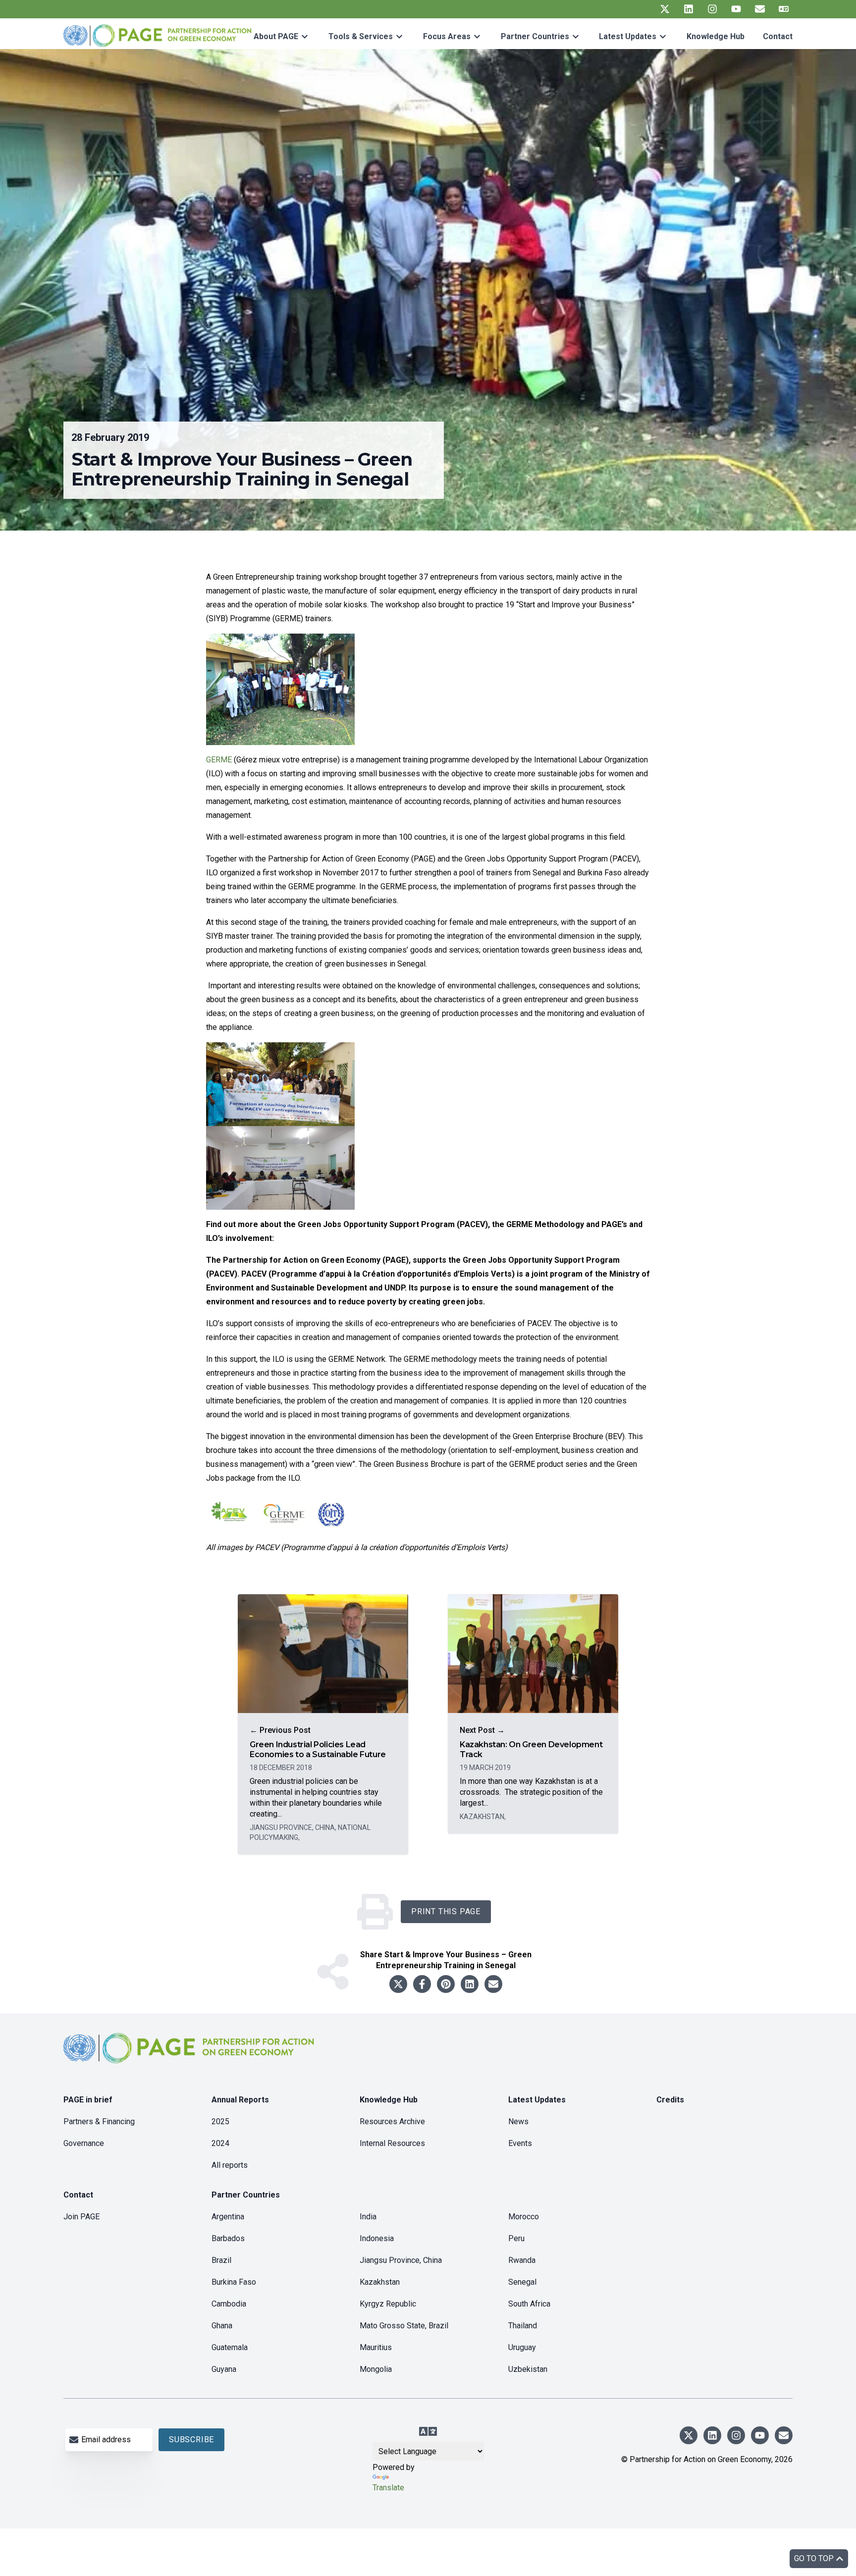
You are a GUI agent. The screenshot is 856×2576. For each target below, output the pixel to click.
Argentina (228, 2217)
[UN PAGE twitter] (665, 9)
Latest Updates (628, 36)
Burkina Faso (234, 2282)
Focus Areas (447, 36)
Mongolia (376, 2369)
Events (520, 2143)
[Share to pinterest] (446, 1984)
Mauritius (376, 2347)
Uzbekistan (528, 2369)
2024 (220, 2143)
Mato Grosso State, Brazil (404, 2326)
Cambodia (229, 2304)
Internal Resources (392, 2143)
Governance (84, 2143)
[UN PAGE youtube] (736, 9)
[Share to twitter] (398, 1984)
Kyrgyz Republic (388, 2304)
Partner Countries (535, 36)
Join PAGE (81, 2217)
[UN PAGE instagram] (712, 9)
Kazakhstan (380, 2282)
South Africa (529, 2304)
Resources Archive (392, 2121)
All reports (230, 2165)
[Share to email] (493, 1984)
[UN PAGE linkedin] (689, 9)
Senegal (522, 2282)
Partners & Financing (99, 2121)
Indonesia (377, 2238)
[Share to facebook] (422, 1984)
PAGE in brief (88, 2100)
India (368, 2217)
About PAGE (276, 36)
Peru (516, 2238)
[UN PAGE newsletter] (760, 9)
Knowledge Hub (716, 36)
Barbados (228, 2238)
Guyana (224, 2369)
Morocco (524, 2217)
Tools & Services (361, 36)
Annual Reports (240, 2100)
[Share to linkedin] (470, 1984)
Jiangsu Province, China (401, 2260)
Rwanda (522, 2260)
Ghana (222, 2326)
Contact (778, 36)
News (518, 2121)
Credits (670, 2100)
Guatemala (230, 2347)
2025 (220, 2121)
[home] (190, 2056)
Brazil (221, 2260)
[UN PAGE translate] (784, 9)
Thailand (523, 2326)
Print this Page (446, 1911)
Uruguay (522, 2347)
